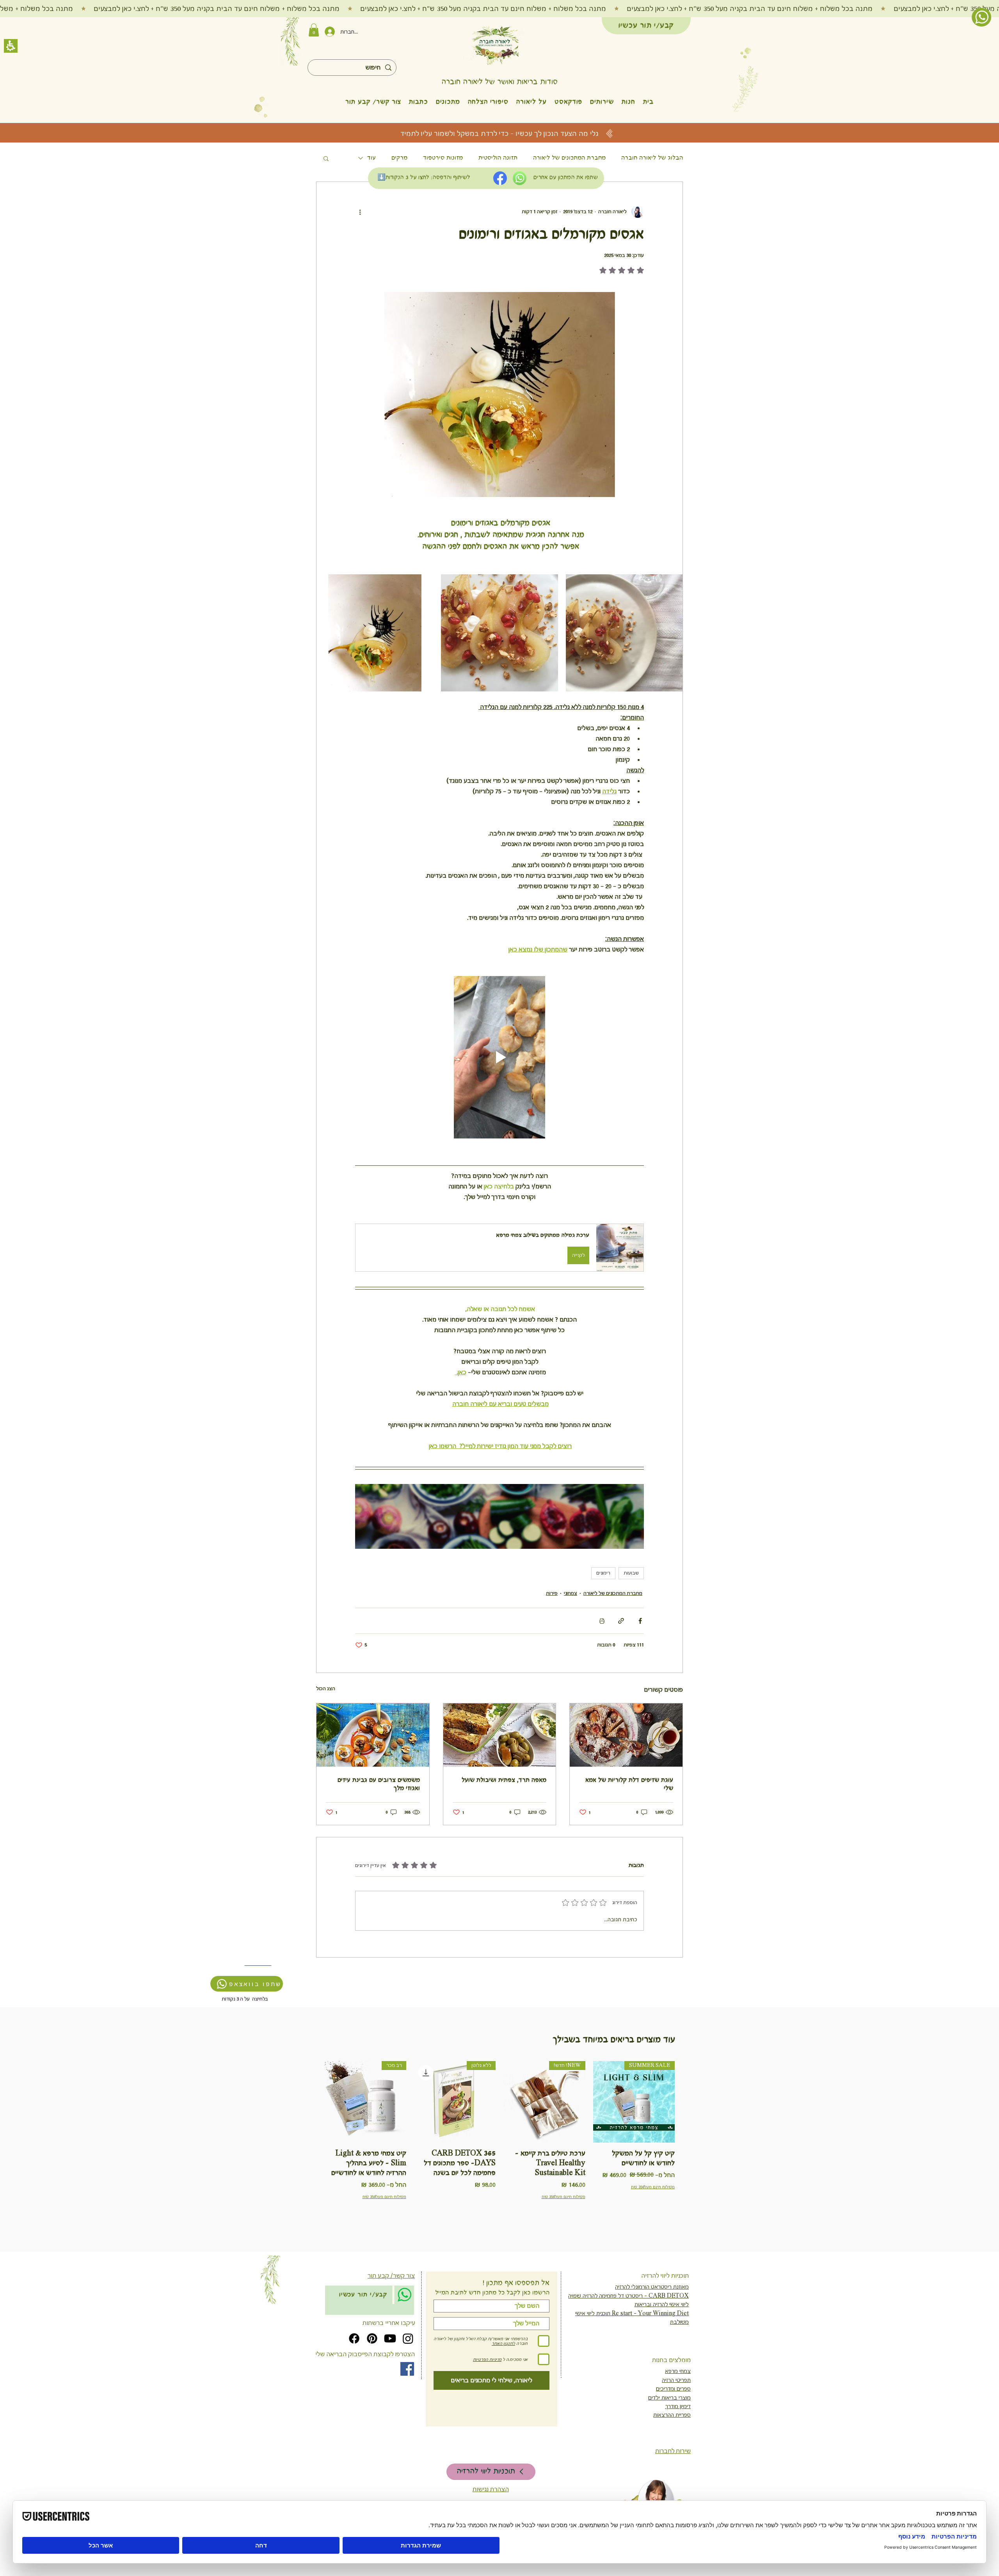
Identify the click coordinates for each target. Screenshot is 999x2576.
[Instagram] (408, 2338)
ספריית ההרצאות (672, 2415)
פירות (552, 1593)
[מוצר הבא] (313, 2102)
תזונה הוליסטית (498, 158)
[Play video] (499, 1057)
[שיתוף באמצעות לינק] (621, 1621)
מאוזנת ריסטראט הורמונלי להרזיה (652, 2287)
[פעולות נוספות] (360, 212)
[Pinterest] (372, 2338)
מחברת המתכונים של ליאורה (569, 158)
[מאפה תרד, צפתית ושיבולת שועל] (500, 1735)
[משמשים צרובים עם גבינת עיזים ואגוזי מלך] (373, 1735)
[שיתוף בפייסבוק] (640, 1621)
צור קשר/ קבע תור (391, 2276)
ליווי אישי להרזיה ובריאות (662, 2304)
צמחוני (571, 1593)
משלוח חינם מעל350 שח (653, 2187)
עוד (372, 158)
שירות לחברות (673, 2451)
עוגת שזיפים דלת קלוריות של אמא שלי (629, 1784)
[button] (628, 102)
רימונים (603, 1573)
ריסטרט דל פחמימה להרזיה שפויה (605, 2296)
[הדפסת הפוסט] (602, 1621)
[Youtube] (390, 2338)
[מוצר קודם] (686, 2102)
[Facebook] (354, 2338)
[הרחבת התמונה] (624, 633)
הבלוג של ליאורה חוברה (652, 158)
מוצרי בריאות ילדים (669, 2398)
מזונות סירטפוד (443, 158)
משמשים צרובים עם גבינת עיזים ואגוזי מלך (379, 1784)
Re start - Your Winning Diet (650, 2313)
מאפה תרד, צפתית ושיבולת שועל (504, 1780)
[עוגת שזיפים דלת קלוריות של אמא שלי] (626, 1735)
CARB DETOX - (666, 2296)
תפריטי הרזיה (676, 2380)
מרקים (399, 158)
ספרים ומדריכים (673, 2389)
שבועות (631, 1573)
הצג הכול (326, 1689)
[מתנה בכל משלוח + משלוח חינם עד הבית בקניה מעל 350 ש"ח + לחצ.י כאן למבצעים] (499, 9)
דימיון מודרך (678, 2406)
